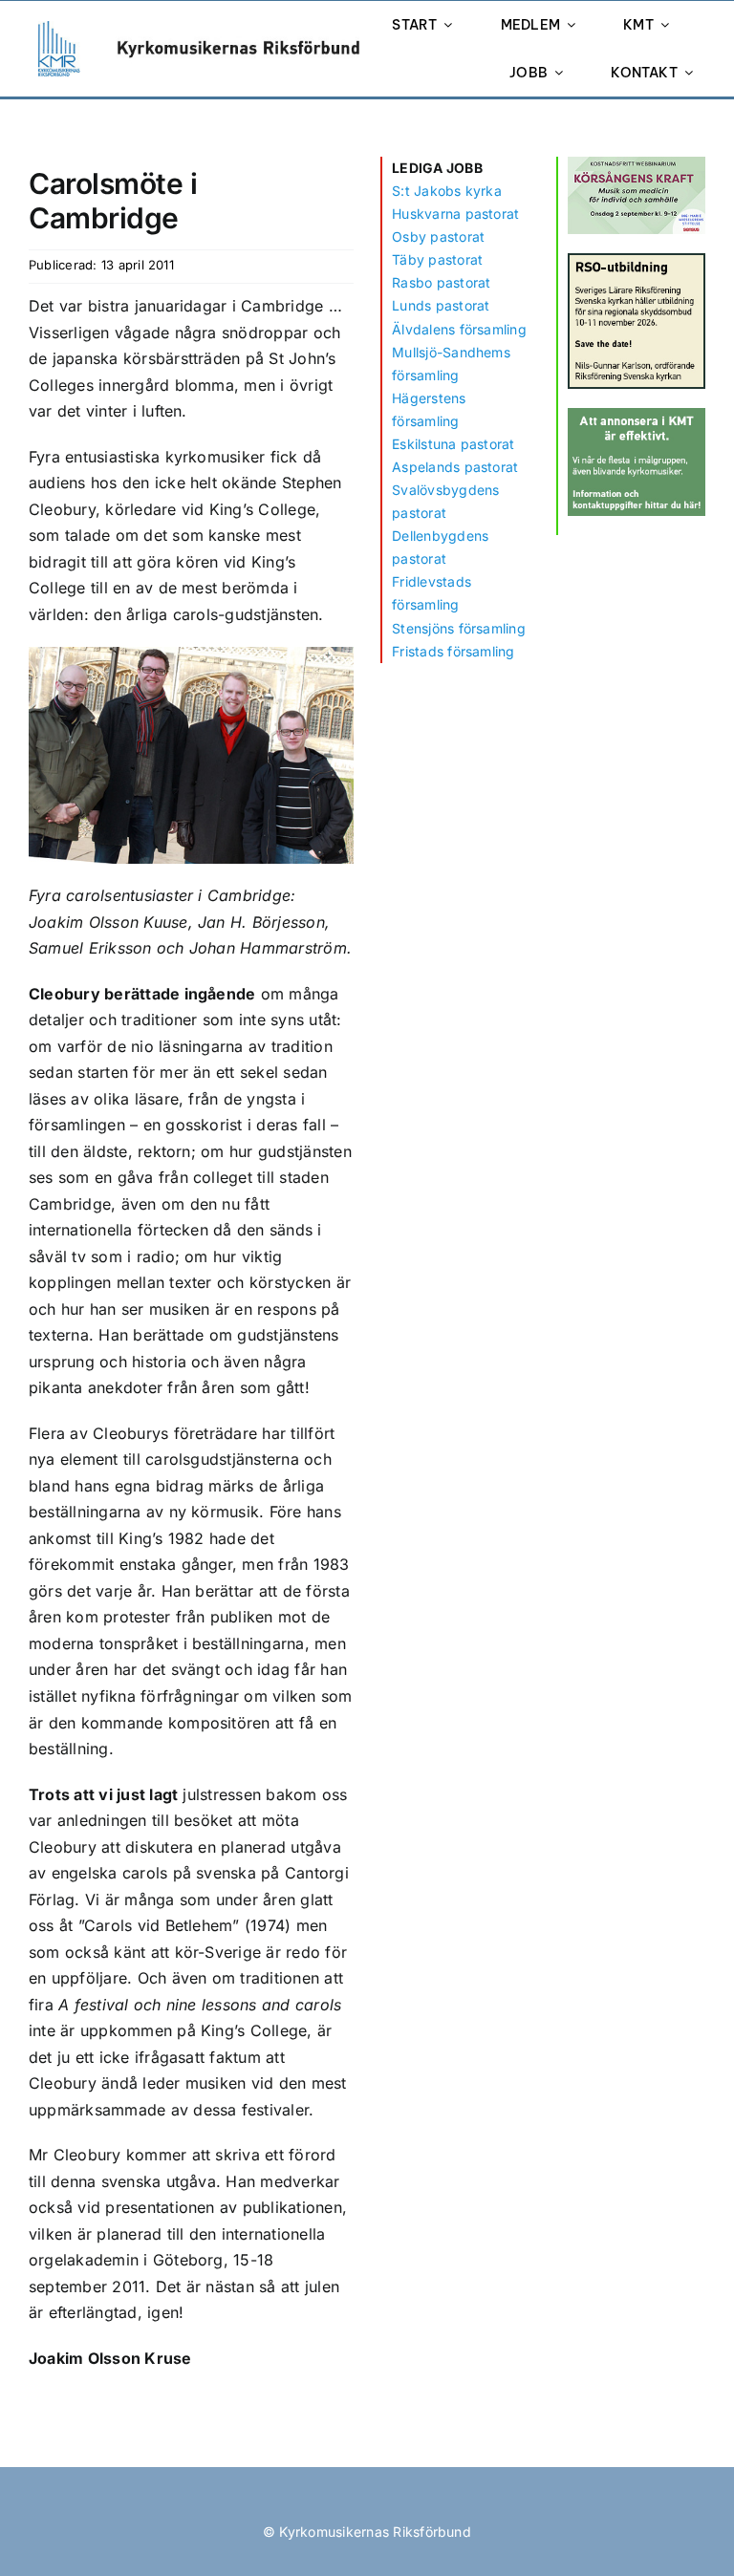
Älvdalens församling (459, 329)
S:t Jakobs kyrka (447, 191)
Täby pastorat (437, 259)
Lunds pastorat (441, 305)
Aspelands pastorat (455, 467)
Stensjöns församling (459, 628)
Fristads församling (453, 651)
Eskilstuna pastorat (453, 444)
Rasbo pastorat (441, 282)
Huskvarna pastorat (455, 214)
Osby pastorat (438, 236)
